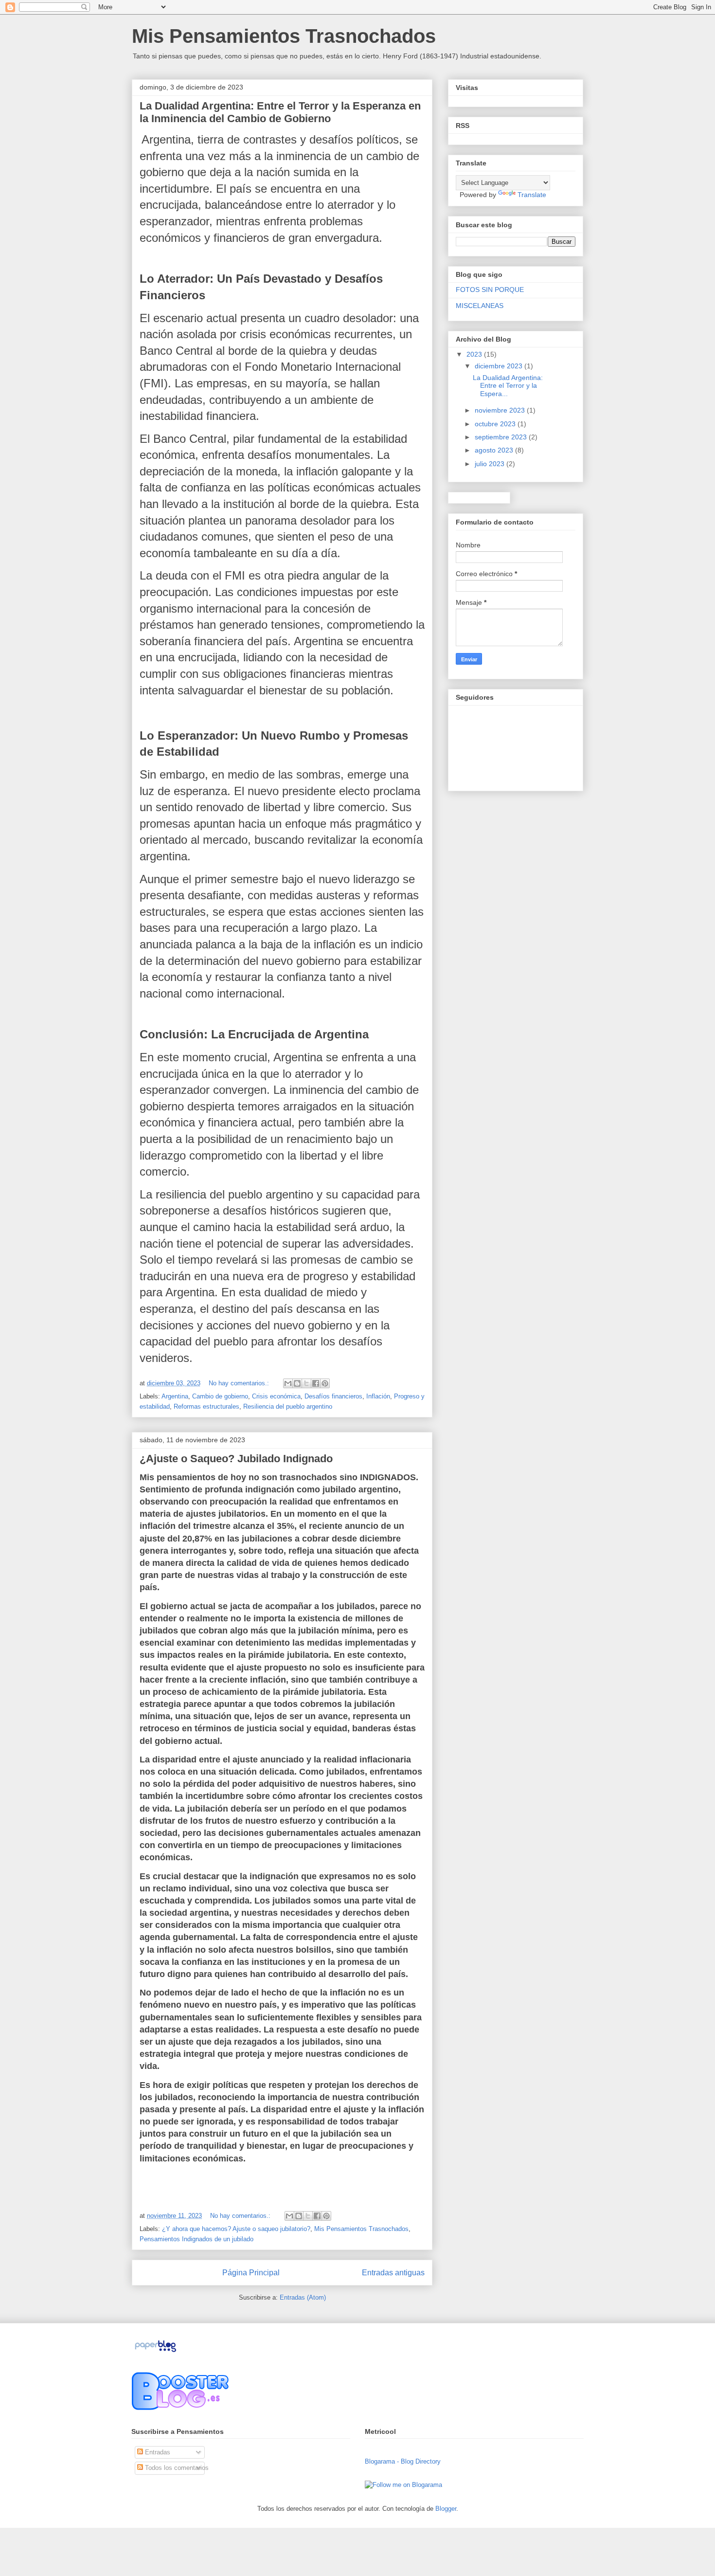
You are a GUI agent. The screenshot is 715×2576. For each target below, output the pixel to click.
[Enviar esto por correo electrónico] (288, 1383)
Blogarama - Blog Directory (403, 2461)
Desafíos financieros (333, 1396)
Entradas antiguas (393, 2273)
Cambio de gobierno (220, 1396)
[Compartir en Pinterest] (325, 1383)
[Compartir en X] (306, 1383)
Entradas (157, 2452)
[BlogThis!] (297, 1383)
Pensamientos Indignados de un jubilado (197, 2239)
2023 (475, 354)
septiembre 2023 (502, 437)
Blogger (446, 2509)
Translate (532, 195)
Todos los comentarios (176, 2468)
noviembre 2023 (501, 410)
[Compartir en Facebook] (316, 1383)
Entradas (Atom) (303, 2297)
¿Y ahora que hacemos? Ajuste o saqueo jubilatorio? (236, 2229)
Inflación (378, 1396)
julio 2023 (491, 464)
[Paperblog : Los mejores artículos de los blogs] (155, 2352)
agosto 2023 (495, 450)
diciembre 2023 (500, 366)
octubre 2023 (496, 424)
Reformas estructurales (206, 1406)
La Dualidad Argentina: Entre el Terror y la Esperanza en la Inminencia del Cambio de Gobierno (280, 112)
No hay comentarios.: (240, 1383)
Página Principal (251, 2273)
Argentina (175, 1396)
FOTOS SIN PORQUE (490, 290)
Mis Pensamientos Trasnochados (361, 2229)
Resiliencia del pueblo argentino (288, 1406)
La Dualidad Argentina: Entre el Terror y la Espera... (508, 386)
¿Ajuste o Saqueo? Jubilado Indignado (236, 1459)
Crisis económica (276, 1396)
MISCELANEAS (480, 306)
